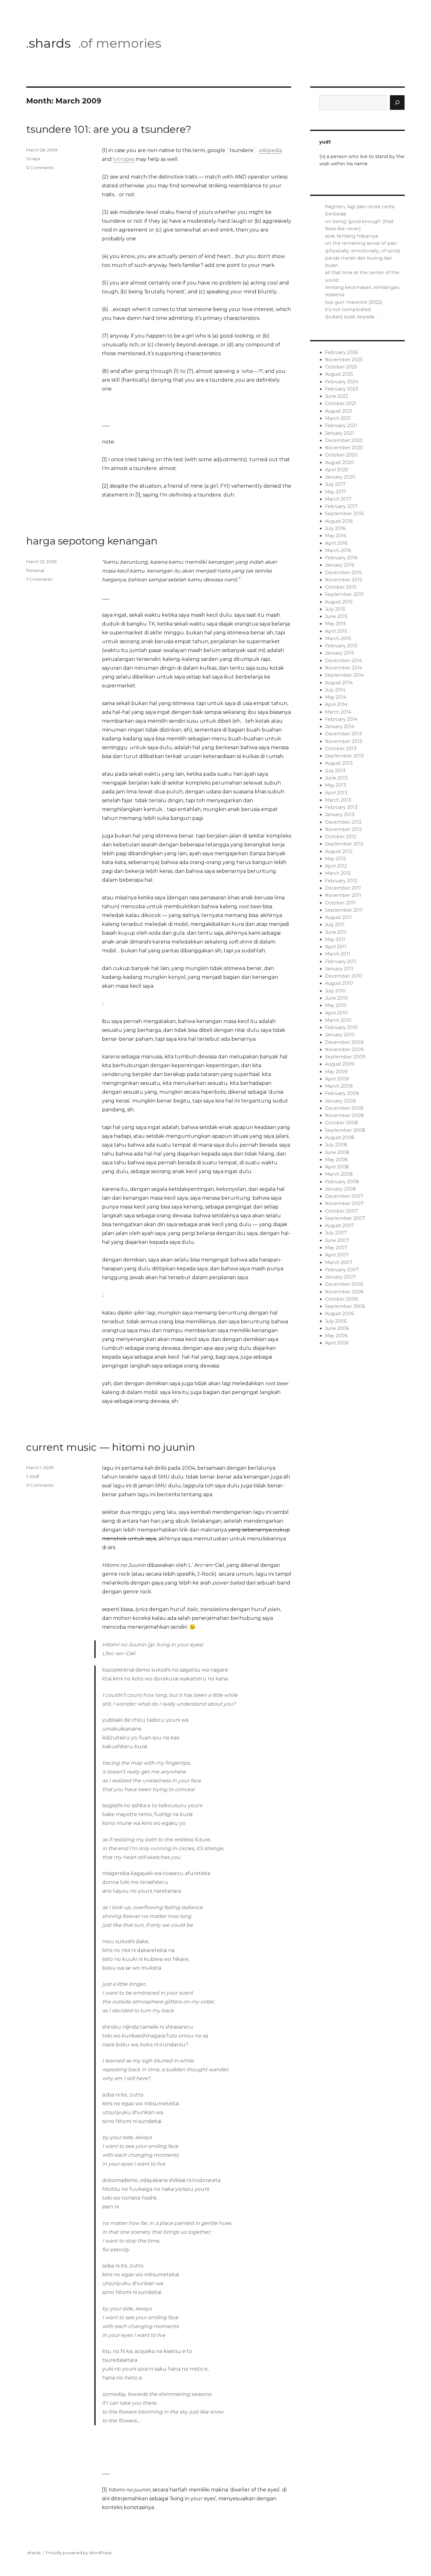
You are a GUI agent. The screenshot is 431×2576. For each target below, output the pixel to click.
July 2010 (335, 991)
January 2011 (339, 969)
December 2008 (344, 1108)
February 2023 (342, 389)
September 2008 (345, 1130)
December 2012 (343, 822)
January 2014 (340, 726)
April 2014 (336, 704)
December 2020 (344, 440)
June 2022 (337, 396)
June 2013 (336, 778)
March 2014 (338, 712)
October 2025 (341, 367)
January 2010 (340, 1035)
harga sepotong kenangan (92, 541)
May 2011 (335, 939)
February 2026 (342, 352)
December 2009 (344, 1042)
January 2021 (339, 433)
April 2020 (337, 470)
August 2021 (339, 411)
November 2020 (344, 448)
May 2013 (336, 785)
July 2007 (336, 1233)
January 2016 (340, 565)
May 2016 (336, 536)
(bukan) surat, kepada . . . (353, 317)
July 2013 (335, 771)
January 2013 (340, 815)
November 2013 (344, 741)
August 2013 (339, 763)
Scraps (33, 159)
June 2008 (337, 1152)
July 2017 (335, 484)
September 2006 (345, 1306)
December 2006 (344, 1284)
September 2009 (345, 1057)
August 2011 (338, 917)
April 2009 (337, 1079)
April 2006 (337, 1343)
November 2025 (344, 360)
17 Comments (40, 1485)
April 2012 (336, 866)
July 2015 (335, 609)
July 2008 (336, 1145)
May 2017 (336, 492)
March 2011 (338, 954)
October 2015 (341, 587)
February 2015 (341, 646)
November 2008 (344, 1115)
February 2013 (341, 807)
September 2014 (344, 675)
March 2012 (338, 873)
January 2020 (340, 477)
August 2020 (339, 462)
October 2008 (342, 1123)
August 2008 (340, 1138)
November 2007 (344, 1203)
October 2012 (341, 837)
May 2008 (336, 1160)
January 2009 (340, 1101)
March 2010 (338, 1020)
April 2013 (336, 793)
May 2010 (336, 1005)
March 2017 (338, 499)
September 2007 (345, 1218)
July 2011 (335, 925)
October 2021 (341, 403)
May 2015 (335, 624)
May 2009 (336, 1072)
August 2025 (339, 374)
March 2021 (338, 418)
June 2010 (337, 998)
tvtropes (124, 159)
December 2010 (344, 976)
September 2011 (344, 910)
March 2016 (338, 550)
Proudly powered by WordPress (79, 2553)
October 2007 (341, 1211)
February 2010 (341, 1027)
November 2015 (343, 580)
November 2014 (344, 668)
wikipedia (270, 150)
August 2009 (340, 1064)
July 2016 (335, 528)
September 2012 (344, 844)
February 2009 (342, 1093)
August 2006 (339, 1314)
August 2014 (339, 683)
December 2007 (344, 1196)
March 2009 (339, 1086)
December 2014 (343, 661)
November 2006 (344, 1292)
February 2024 (342, 382)
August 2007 (339, 1226)
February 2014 (341, 719)
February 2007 (342, 1270)
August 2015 (339, 602)
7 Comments (39, 579)
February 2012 (341, 881)
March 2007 (339, 1262)
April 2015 (336, 631)
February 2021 (341, 426)
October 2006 (341, 1299)
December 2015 (343, 573)
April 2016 (336, 543)
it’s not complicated (348, 309)
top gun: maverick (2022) (354, 302)
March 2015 (338, 638)
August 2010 (339, 983)
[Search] (397, 103)
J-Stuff (33, 1476)
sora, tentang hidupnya (351, 236)
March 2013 (338, 800)
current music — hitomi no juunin (111, 1447)
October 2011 (340, 903)
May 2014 (336, 697)
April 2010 (336, 1013)
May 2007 (336, 1248)
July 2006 (336, 1321)
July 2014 (335, 690)
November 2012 (343, 829)
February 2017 (341, 506)
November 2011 (343, 895)
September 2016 (344, 514)
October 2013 (341, 749)
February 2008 (342, 1182)
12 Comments (40, 168)
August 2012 (339, 851)
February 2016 (341, 558)
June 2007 (337, 1240)
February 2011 (341, 962)
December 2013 (343, 734)
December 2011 (343, 888)
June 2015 (336, 616)
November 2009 (344, 1050)
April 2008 (337, 1167)
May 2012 (335, 859)
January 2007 (340, 1277)
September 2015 (344, 594)
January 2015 (339, 653)
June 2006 (337, 1328)
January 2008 (340, 1189)
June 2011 (336, 932)
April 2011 (336, 947)
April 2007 (337, 1255)
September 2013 (344, 756)
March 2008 (339, 1174)
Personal (35, 570)
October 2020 (341, 455)
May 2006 (336, 1336)
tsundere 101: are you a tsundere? (109, 129)
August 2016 (339, 521)
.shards (48, 43)
